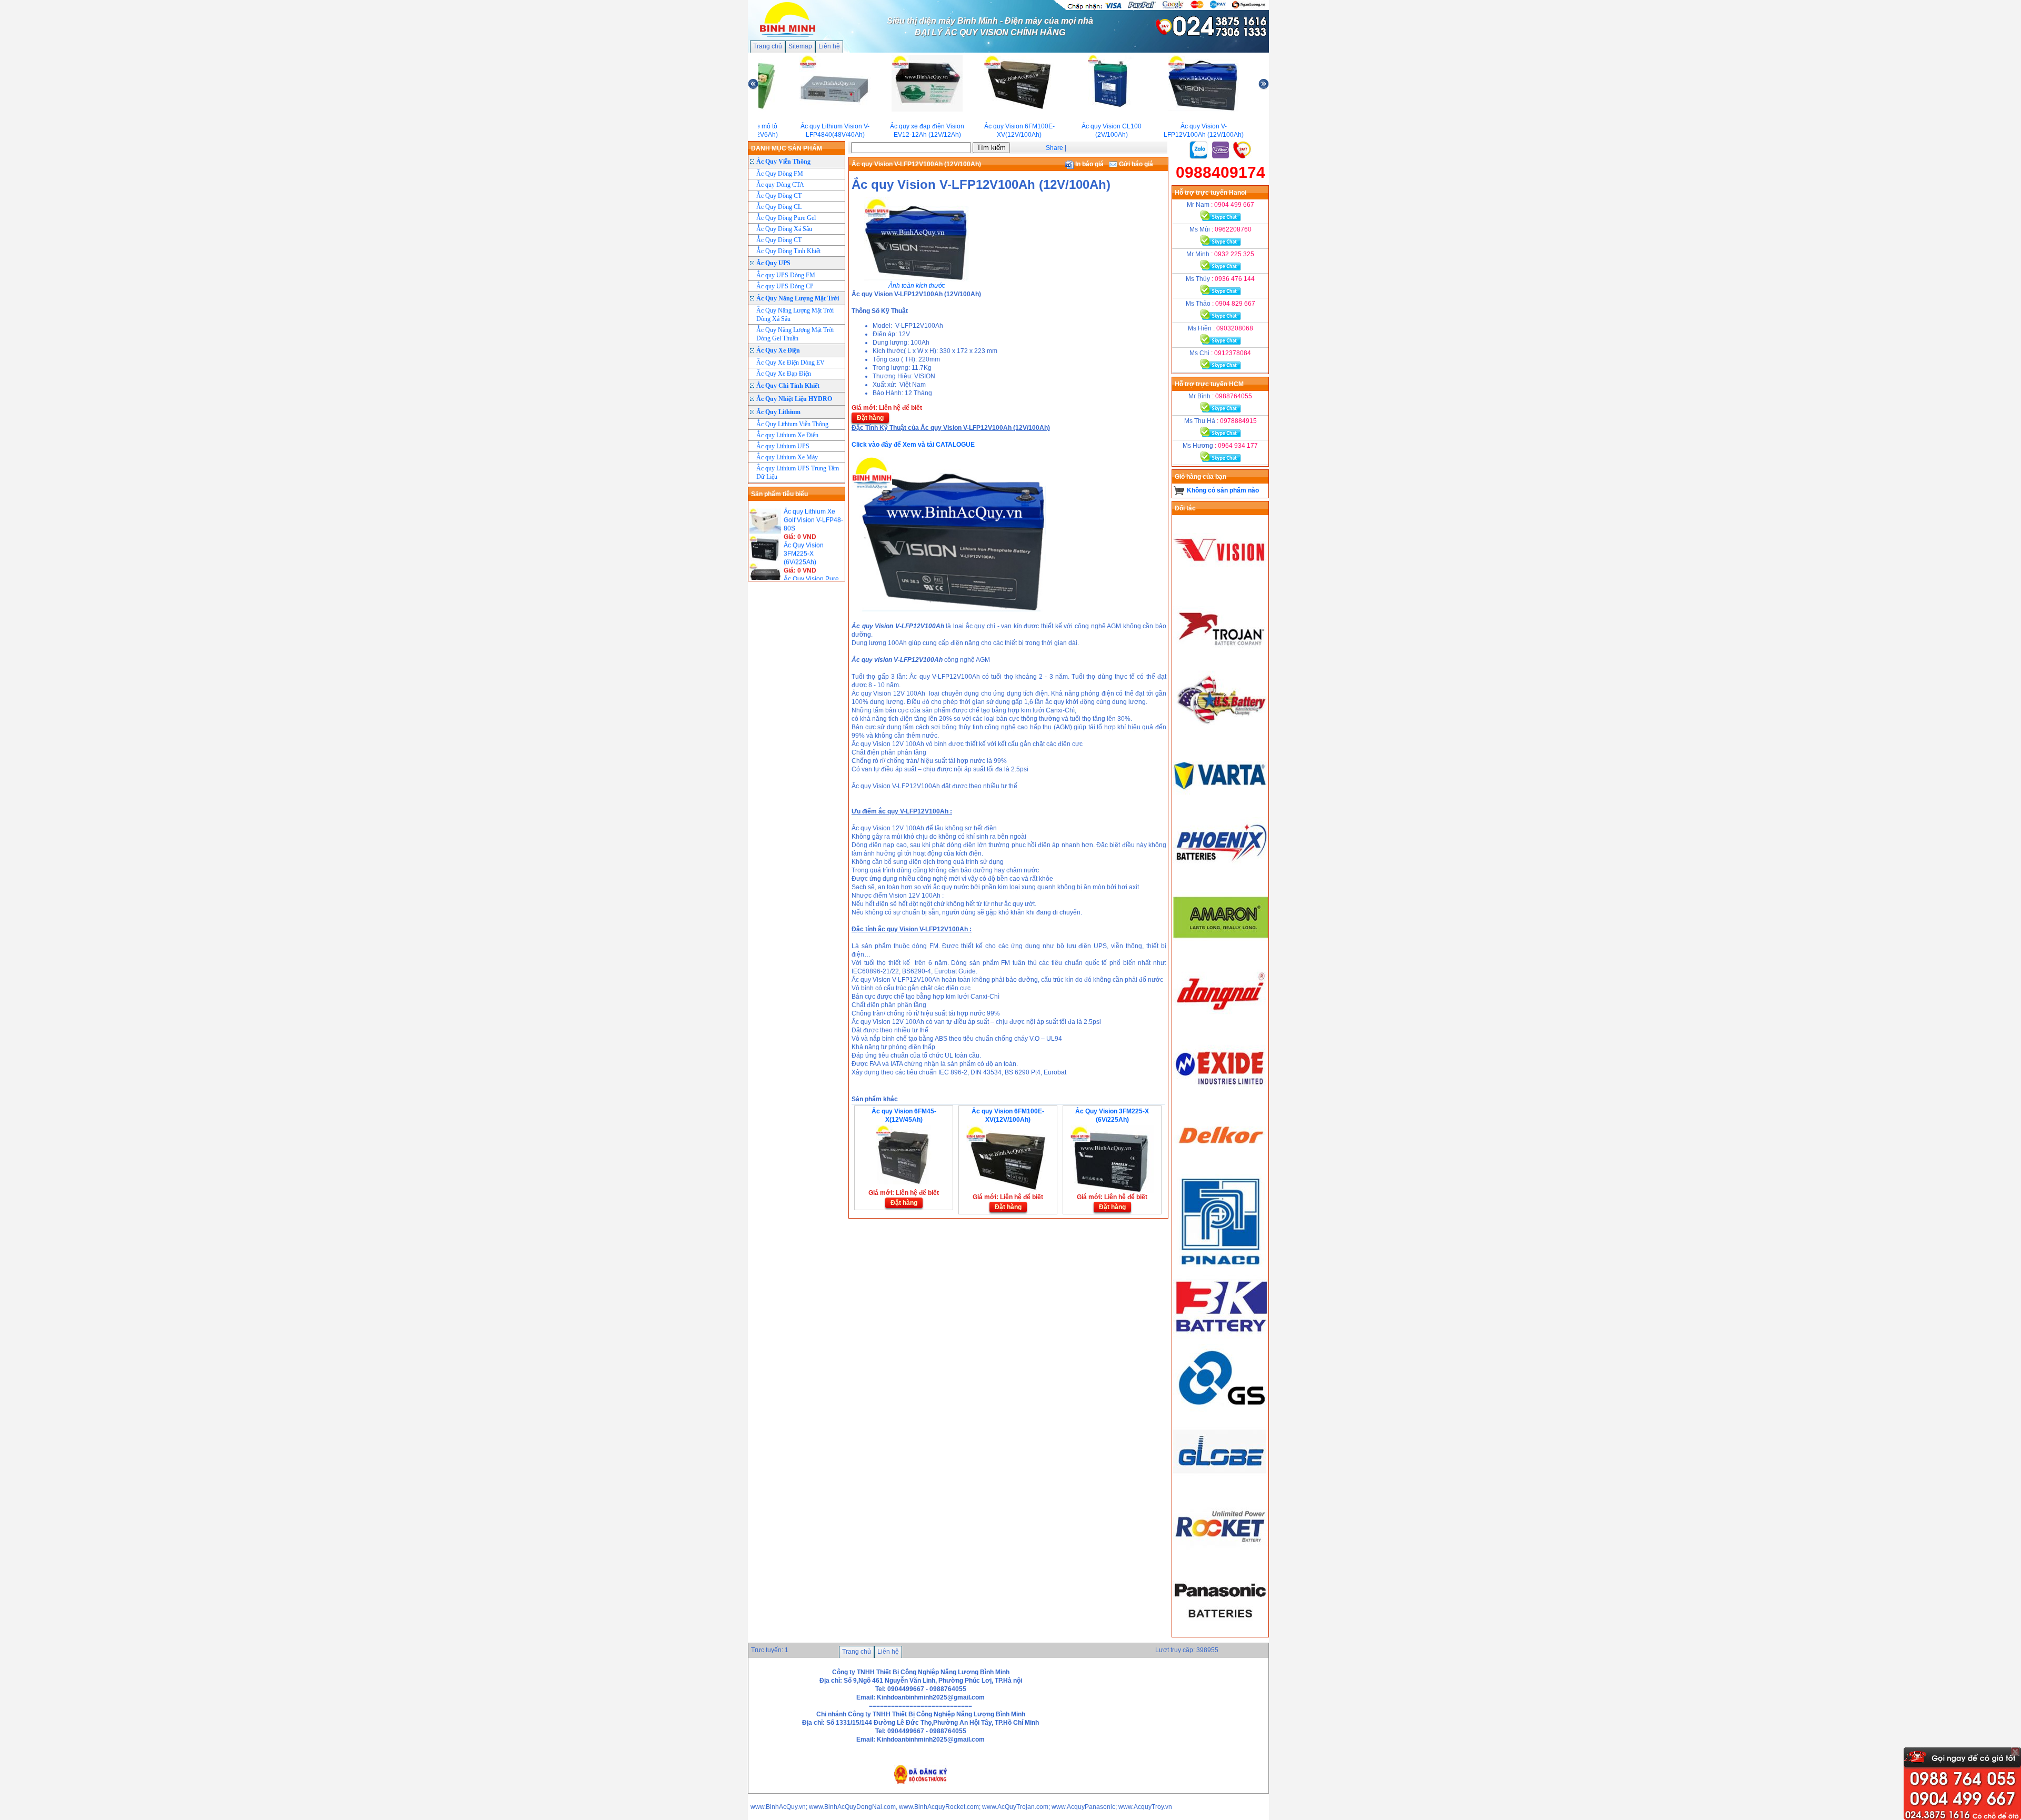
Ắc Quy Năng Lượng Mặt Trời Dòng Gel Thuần (795, 334)
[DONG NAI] (1220, 1024)
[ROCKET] (1220, 1560)
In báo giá (1089, 164)
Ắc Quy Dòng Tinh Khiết (788, 251)
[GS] (1220, 1413)
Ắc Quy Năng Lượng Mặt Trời (798, 298)
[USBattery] (1220, 731)
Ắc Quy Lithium (778, 412)
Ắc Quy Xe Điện (778, 350)
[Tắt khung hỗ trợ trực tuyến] (2015, 1752)
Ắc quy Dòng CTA (780, 185)
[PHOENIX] (1220, 878)
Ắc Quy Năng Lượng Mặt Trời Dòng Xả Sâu (795, 315)
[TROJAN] (1220, 658)
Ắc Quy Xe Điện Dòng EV (791, 363)
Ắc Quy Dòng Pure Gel (786, 218)
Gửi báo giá (1135, 164)
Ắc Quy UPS (773, 263)
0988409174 (1220, 172)
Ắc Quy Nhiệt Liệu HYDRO (794, 399)
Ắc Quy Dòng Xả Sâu (784, 229)
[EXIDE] (1220, 1097)
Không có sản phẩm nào (1223, 490)
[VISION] (1220, 585)
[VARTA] (1220, 805)
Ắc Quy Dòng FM (780, 174)
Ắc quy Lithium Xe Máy (787, 457)
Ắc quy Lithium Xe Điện (787, 435)
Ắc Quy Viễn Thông (783, 162)
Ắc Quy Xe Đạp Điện (784, 374)
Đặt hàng (870, 418)
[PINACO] (1220, 1170)
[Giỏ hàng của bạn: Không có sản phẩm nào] (1179, 490)
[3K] (1220, 1340)
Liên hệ (829, 46)
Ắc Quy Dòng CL (779, 207)
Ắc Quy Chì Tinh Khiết (788, 386)
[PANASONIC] (1220, 1633)
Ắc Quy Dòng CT (779, 196)
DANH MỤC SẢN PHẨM (787, 148)
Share (1054, 148)
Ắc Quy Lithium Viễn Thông (792, 424)
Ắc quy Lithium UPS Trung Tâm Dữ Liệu (798, 472)
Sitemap (800, 46)
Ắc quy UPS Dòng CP (785, 286)
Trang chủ (768, 46)
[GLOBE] (1220, 1486)
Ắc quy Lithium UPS (783, 446)
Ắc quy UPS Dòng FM (786, 275)
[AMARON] (1220, 951)
